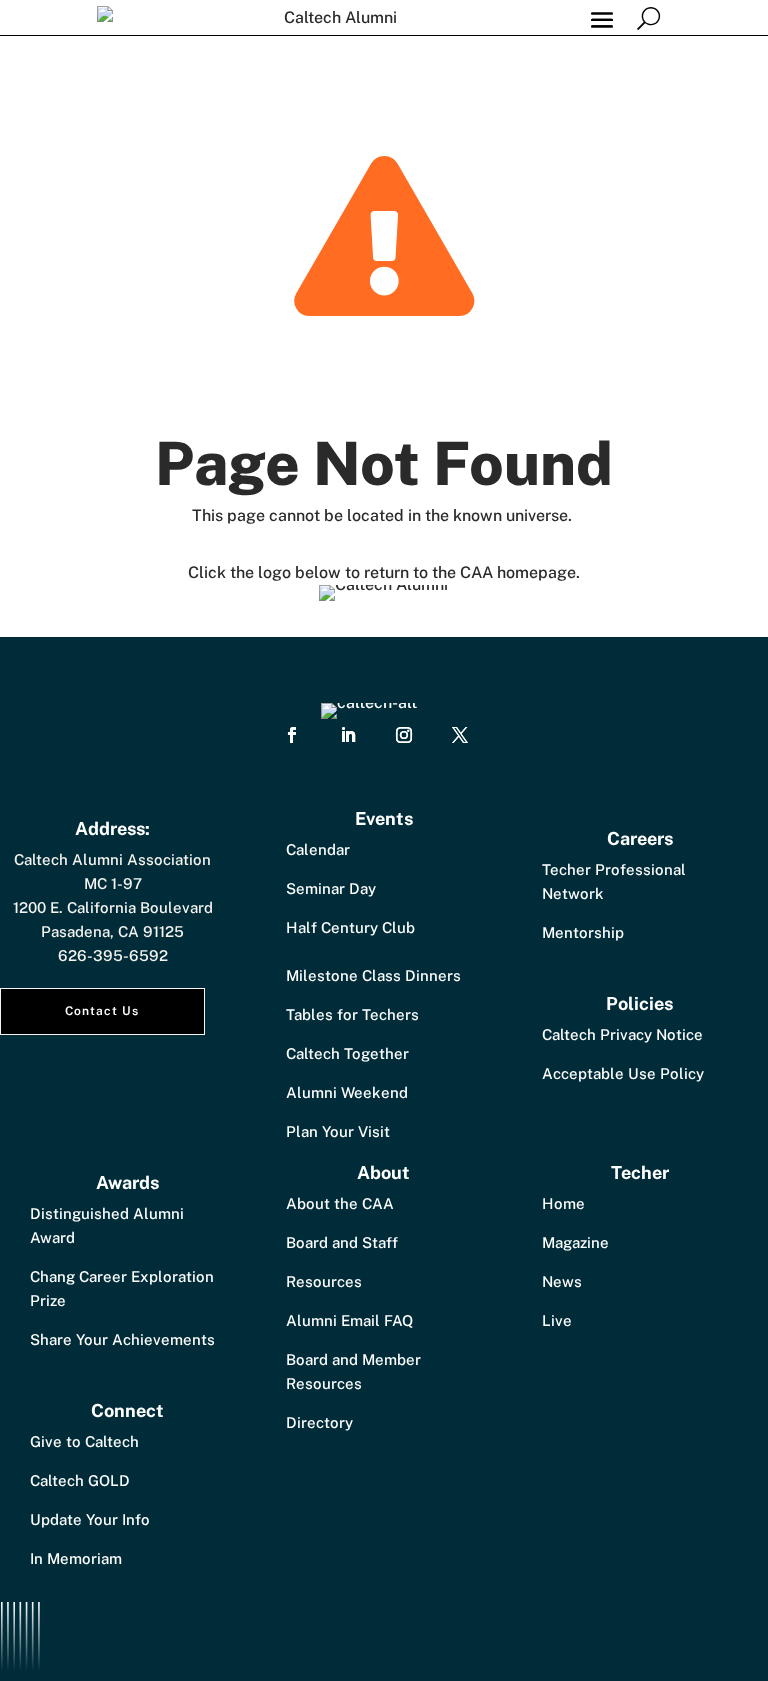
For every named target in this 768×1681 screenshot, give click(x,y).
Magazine (575, 1242)
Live (557, 1320)
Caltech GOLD (80, 1480)
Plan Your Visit (338, 1131)
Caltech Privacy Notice (622, 1034)
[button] (602, 18)
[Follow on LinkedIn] (348, 735)
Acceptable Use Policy (623, 1073)
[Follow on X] (460, 735)
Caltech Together (347, 1053)
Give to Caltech (84, 1441)
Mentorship (583, 932)
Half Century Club (350, 927)
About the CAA (340, 1203)
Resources (324, 1281)
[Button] (648, 17)
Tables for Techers (352, 1014)
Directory (319, 1422)
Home (563, 1203)
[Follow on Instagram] (404, 735)
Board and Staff (342, 1242)
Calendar (318, 849)
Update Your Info (90, 1519)
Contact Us (102, 1011)
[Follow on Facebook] (292, 735)
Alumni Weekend (347, 1092)
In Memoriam (76, 1558)
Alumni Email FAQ (349, 1320)
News (562, 1281)
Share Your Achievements (122, 1339)
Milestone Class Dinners (373, 975)
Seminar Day (331, 888)
